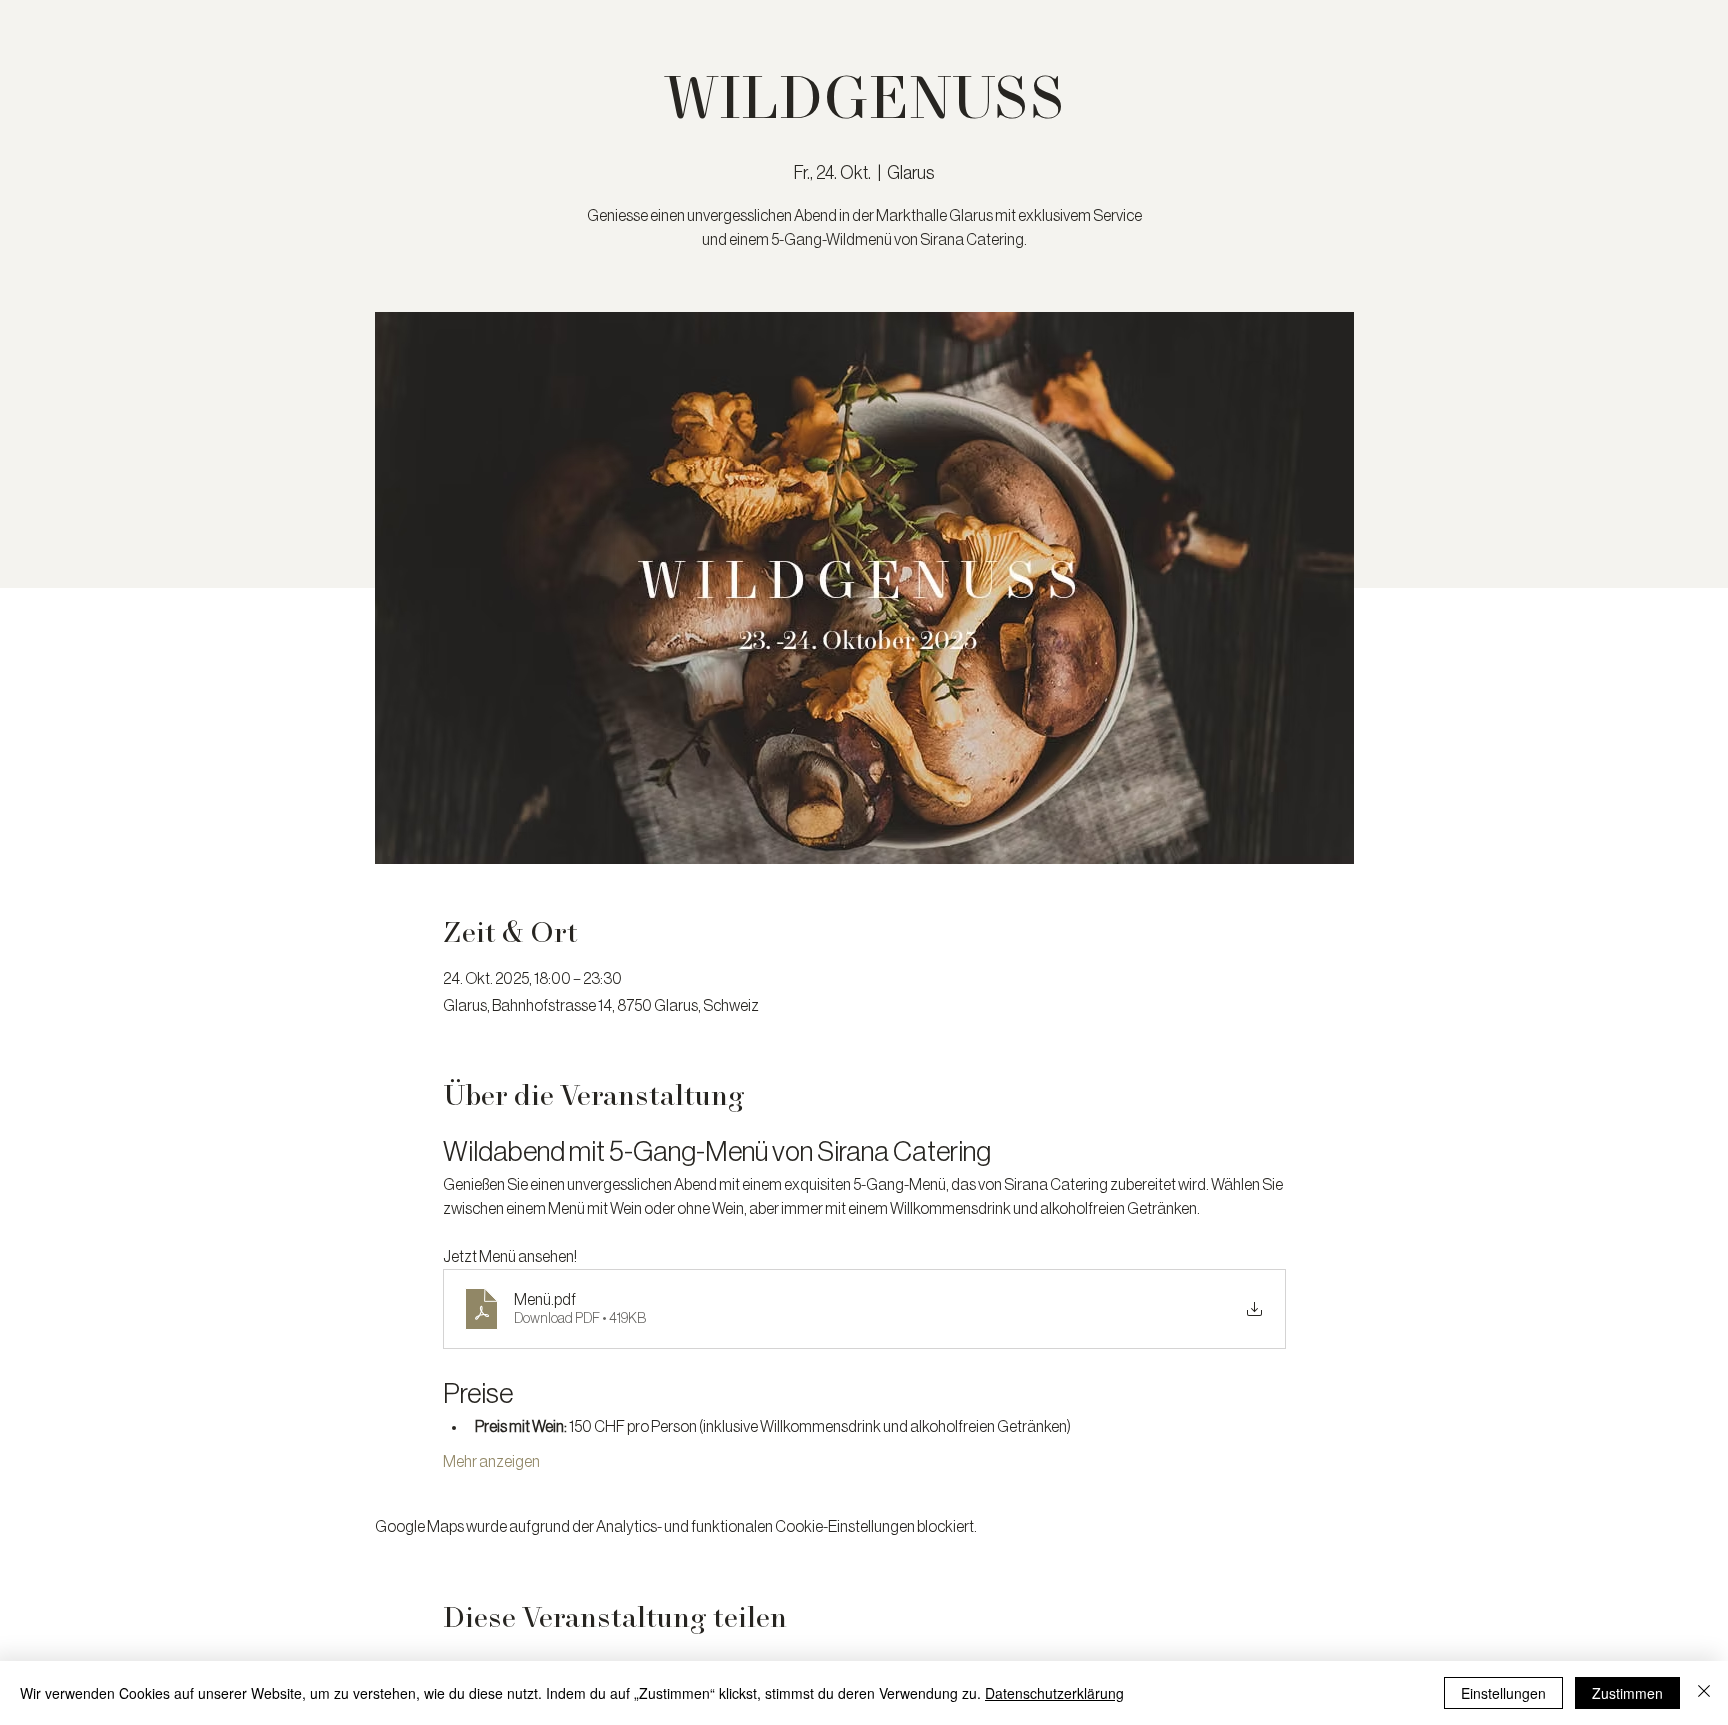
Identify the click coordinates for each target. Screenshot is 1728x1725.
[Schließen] (1704, 1693)
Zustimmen (1627, 1693)
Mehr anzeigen (491, 1462)
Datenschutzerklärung (1054, 1693)
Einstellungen (1503, 1693)
